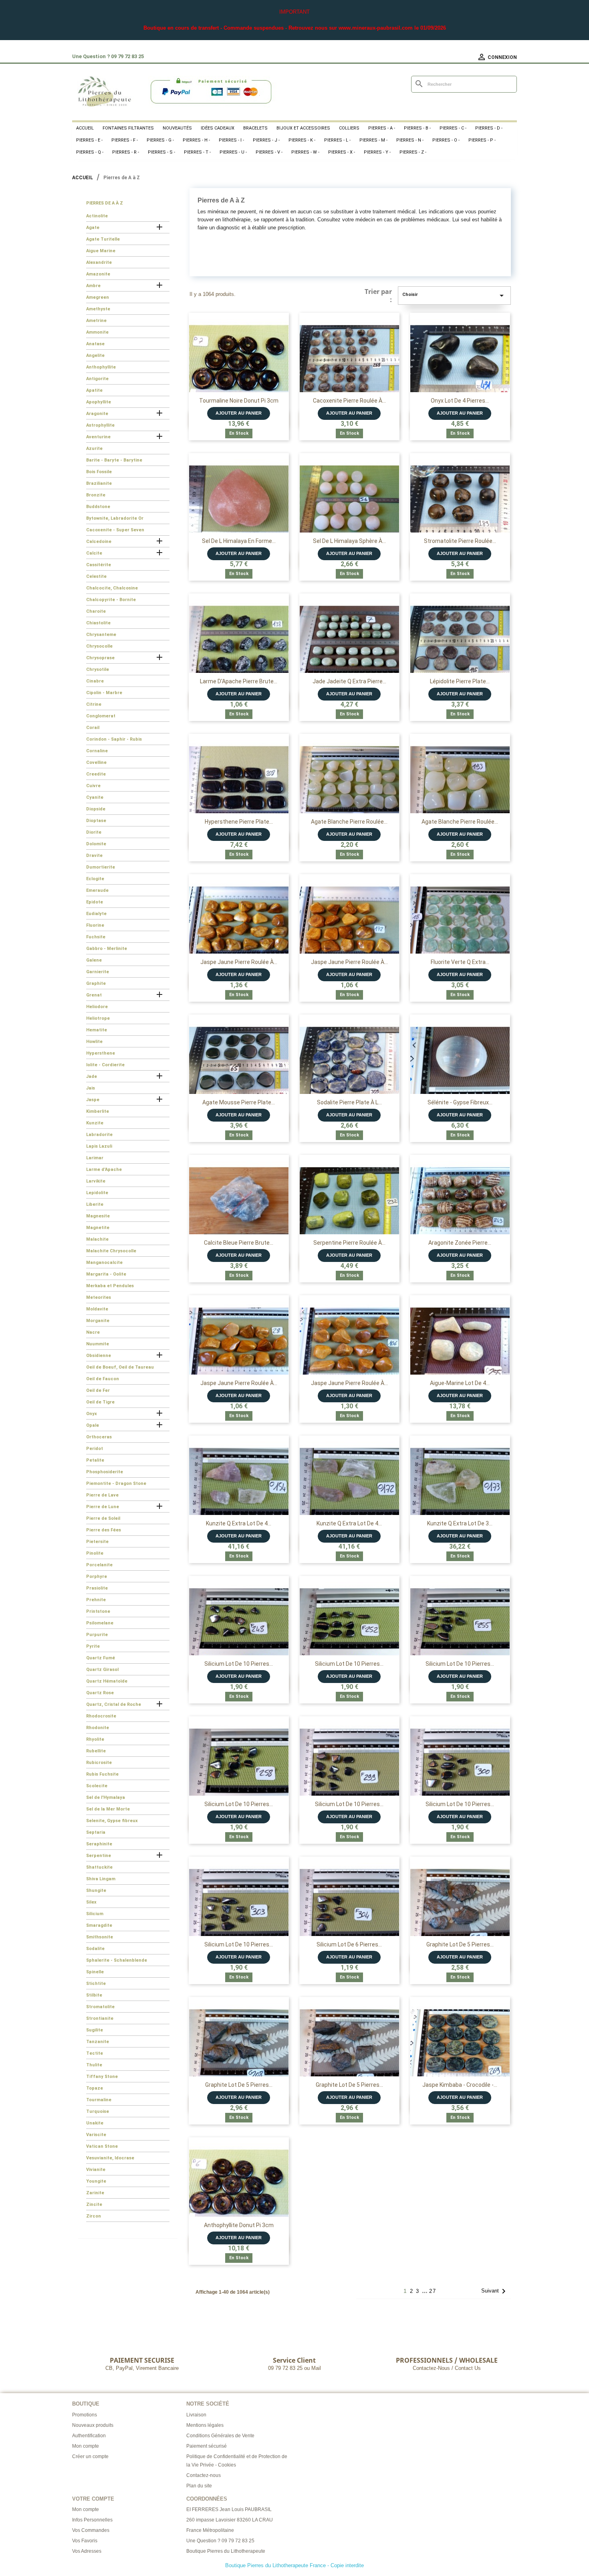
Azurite (94, 449)
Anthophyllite (101, 367)
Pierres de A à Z (105, 203)
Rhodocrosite (101, 1716)
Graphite (96, 983)
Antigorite (97, 379)
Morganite (98, 1321)
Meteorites (99, 1297)
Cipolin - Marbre (104, 693)
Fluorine (95, 925)
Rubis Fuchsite (102, 1774)
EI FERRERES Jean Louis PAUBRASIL (229, 2509)
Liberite (95, 1204)
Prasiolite (97, 1588)
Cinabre (95, 681)
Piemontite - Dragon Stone (116, 1483)
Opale (93, 1425)
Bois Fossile (99, 472)
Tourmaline (99, 2100)
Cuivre (93, 786)
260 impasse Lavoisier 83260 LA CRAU (230, 2520)
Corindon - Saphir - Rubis (114, 739)
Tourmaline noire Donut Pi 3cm (239, 401)
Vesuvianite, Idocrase (110, 2158)
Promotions (85, 2415)
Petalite (95, 1460)
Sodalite (95, 1949)
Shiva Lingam (101, 1879)
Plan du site (199, 2486)
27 (433, 2291)
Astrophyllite (100, 425)
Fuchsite (96, 937)
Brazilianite (99, 483)
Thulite (94, 2065)
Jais (91, 1088)
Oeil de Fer (98, 1390)
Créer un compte (90, 2457)
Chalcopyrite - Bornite (111, 600)
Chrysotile (98, 669)
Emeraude (97, 890)
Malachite (97, 1239)
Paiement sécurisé (207, 2446)
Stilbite (94, 1995)
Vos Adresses (87, 2551)
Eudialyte (96, 914)
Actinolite (97, 216)
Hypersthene (101, 1053)
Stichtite (96, 1984)
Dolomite (96, 844)
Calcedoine (99, 542)
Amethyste (98, 309)
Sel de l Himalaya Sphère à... (349, 541)
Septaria (96, 1832)
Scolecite (97, 1786)
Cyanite (95, 797)
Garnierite (98, 972)
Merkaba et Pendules (110, 1286)
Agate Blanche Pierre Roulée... (349, 822)
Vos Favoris (85, 2541)
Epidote (95, 902)
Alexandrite (99, 262)
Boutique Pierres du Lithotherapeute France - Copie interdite (294, 2565)
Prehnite (96, 1600)
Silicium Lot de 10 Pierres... (239, 1664)
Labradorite (99, 1135)
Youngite (96, 2181)
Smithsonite (100, 1937)
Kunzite (95, 1123)
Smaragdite (99, 1925)
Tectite (95, 2053)
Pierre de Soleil (103, 1518)
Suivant (495, 2291)
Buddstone (98, 507)
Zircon (94, 2216)
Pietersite (97, 1542)
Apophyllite (99, 402)
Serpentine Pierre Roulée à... (349, 1243)
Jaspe (93, 1100)
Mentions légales (205, 2425)
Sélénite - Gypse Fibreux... (460, 1102)
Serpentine (99, 1856)
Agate (93, 228)
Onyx (92, 1414)
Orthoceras (99, 1437)
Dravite (94, 856)
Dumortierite (101, 867)
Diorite (94, 832)
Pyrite (93, 1646)
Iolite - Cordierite (105, 1065)
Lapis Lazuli (99, 1146)
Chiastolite (98, 623)
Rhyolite (95, 1739)
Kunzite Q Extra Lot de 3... (460, 1523)
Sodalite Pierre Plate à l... (349, 1102)
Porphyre (97, 1577)
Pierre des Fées (104, 1530)
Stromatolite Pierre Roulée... (460, 541)
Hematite (97, 1030)
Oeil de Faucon (103, 1379)
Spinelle (95, 1972)
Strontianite (100, 2018)
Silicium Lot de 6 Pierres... (349, 1944)
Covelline (96, 762)
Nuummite (98, 1344)
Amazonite (98, 274)
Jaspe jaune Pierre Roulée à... (239, 962)
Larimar (95, 1158)
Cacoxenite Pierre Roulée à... (349, 401)
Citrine (94, 704)
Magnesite (98, 1216)
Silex (91, 1902)
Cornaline (97, 751)
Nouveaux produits (93, 2425)
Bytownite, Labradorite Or (115, 518)
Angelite (95, 355)
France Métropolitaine (210, 2530)
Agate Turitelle (103, 239)
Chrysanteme (101, 635)
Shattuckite (99, 1867)
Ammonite (97, 332)
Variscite (96, 2135)
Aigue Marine (101, 251)
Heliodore (97, 1007)
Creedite (96, 774)
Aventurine (98, 437)
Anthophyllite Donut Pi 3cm (239, 2225)
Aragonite (97, 414)
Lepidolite (97, 1193)
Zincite (94, 2204)
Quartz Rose (100, 1693)
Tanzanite (98, 2042)
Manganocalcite (104, 1263)
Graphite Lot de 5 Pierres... (460, 1944)
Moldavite (97, 1309)
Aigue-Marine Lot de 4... (460, 1383)
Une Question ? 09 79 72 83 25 (220, 2541)
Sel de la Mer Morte (108, 1809)
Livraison (196, 2415)
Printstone (98, 1611)
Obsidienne (99, 1356)
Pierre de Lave (102, 1495)
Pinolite (95, 1553)
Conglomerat (101, 716)
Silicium (95, 1914)
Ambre (93, 286)
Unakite (95, 2123)
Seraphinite (99, 1844)
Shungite (96, 1890)
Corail (93, 728)
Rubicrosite (99, 1763)
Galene (94, 960)
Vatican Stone (102, 2146)
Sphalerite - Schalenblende (117, 1960)
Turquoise (98, 2111)
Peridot (95, 1449)
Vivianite (96, 2170)
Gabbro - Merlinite (107, 949)
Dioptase (96, 821)
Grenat (94, 995)
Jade (92, 1076)
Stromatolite (100, 2007)
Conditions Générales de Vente (220, 2436)
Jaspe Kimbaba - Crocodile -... (460, 2085)
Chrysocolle (99, 646)
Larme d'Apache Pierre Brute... (239, 681)
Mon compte (86, 2446)
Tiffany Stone (102, 2077)
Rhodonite (98, 1728)
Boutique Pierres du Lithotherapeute (226, 2551)
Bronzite (96, 495)
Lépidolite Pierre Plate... (460, 681)
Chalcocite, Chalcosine (112, 588)
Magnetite (98, 1228)
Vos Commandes (91, 2530)
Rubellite (96, 1751)
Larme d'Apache (104, 1170)
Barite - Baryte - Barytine (114, 460)
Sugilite (95, 2030)
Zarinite (95, 2193)
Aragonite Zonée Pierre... (460, 1243)
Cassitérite (99, 565)
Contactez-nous (204, 2475)
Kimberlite (98, 1111)
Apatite (94, 390)
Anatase (95, 344)
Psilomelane (100, 1623)
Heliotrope (98, 1018)
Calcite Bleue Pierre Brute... (239, 1243)
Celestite (96, 576)
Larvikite (96, 1181)
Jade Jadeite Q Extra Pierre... (349, 681)
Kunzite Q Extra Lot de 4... (239, 1523)
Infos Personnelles (92, 2520)
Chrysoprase (100, 658)
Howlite (94, 1042)
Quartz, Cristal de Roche (114, 1704)
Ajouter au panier (239, 413)
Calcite (94, 553)
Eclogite (95, 879)
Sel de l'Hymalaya (106, 1797)
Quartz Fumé (101, 1658)
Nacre (93, 1332)
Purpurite (97, 1635)
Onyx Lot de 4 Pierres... (460, 401)
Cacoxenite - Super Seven (115, 530)
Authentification (89, 2436)
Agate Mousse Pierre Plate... (239, 1102)
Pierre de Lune (103, 1507)
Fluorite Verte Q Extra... (460, 962)
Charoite (96, 611)
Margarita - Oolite (106, 1274)
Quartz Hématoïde (107, 1681)
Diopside (96, 809)
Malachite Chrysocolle (111, 1251)
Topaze (95, 2088)
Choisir (454, 296)
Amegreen (98, 297)
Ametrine (96, 321)
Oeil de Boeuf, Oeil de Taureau (120, 1367)
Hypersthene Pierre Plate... (239, 822)
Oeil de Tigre (100, 1402)
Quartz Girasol (102, 1670)
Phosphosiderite (105, 1472)
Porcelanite (99, 1565)
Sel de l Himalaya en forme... (239, 541)
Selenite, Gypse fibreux (112, 1821)
